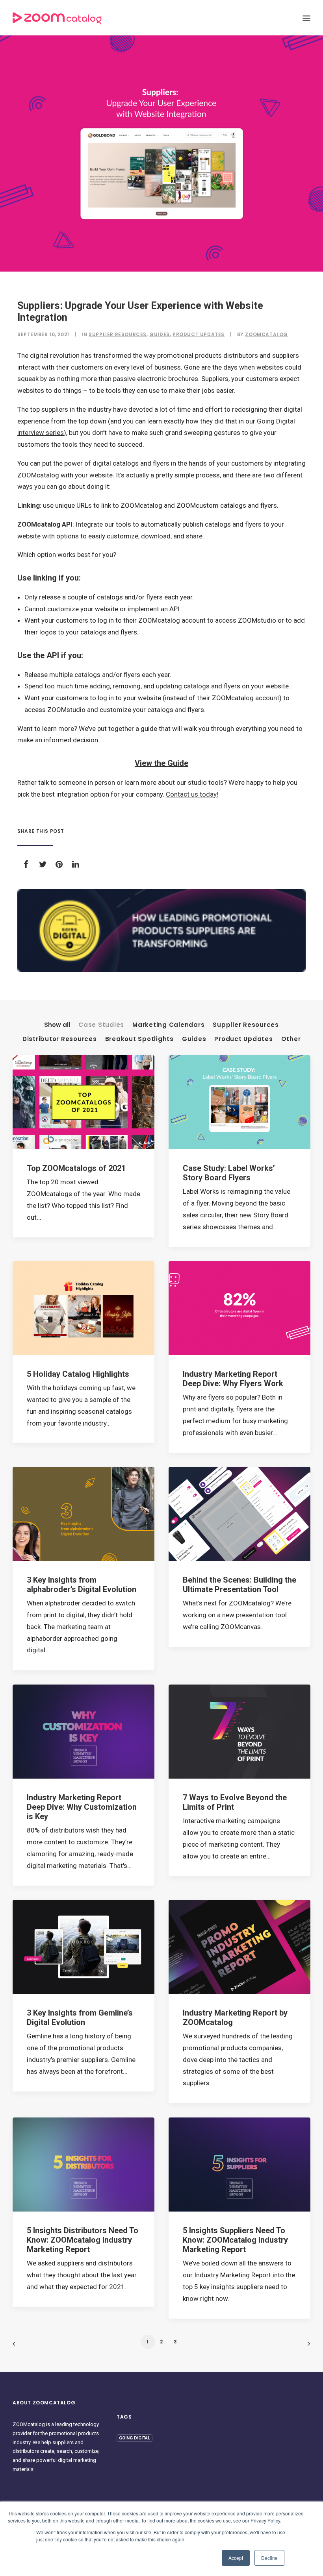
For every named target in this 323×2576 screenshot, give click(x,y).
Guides (160, 334)
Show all (57, 1025)
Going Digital (135, 2438)
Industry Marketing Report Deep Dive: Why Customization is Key (82, 1807)
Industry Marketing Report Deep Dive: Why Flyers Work (233, 1379)
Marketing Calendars (168, 1025)
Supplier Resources (118, 334)
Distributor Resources (60, 1039)
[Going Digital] (161, 930)
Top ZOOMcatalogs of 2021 (76, 1168)
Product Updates (199, 334)
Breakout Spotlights (139, 1039)
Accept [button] (236, 2558)
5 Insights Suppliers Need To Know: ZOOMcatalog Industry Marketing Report (235, 2240)
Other (291, 1039)
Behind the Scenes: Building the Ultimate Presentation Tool (239, 1585)
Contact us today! (192, 794)
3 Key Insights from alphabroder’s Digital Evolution (82, 1585)
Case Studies (101, 1025)
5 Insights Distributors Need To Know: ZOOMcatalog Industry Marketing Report (83, 2240)
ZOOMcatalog (266, 334)
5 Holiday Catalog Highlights (78, 1374)
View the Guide (161, 763)
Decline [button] (269, 2558)
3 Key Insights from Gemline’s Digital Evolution (80, 2018)
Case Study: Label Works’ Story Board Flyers (229, 1173)
